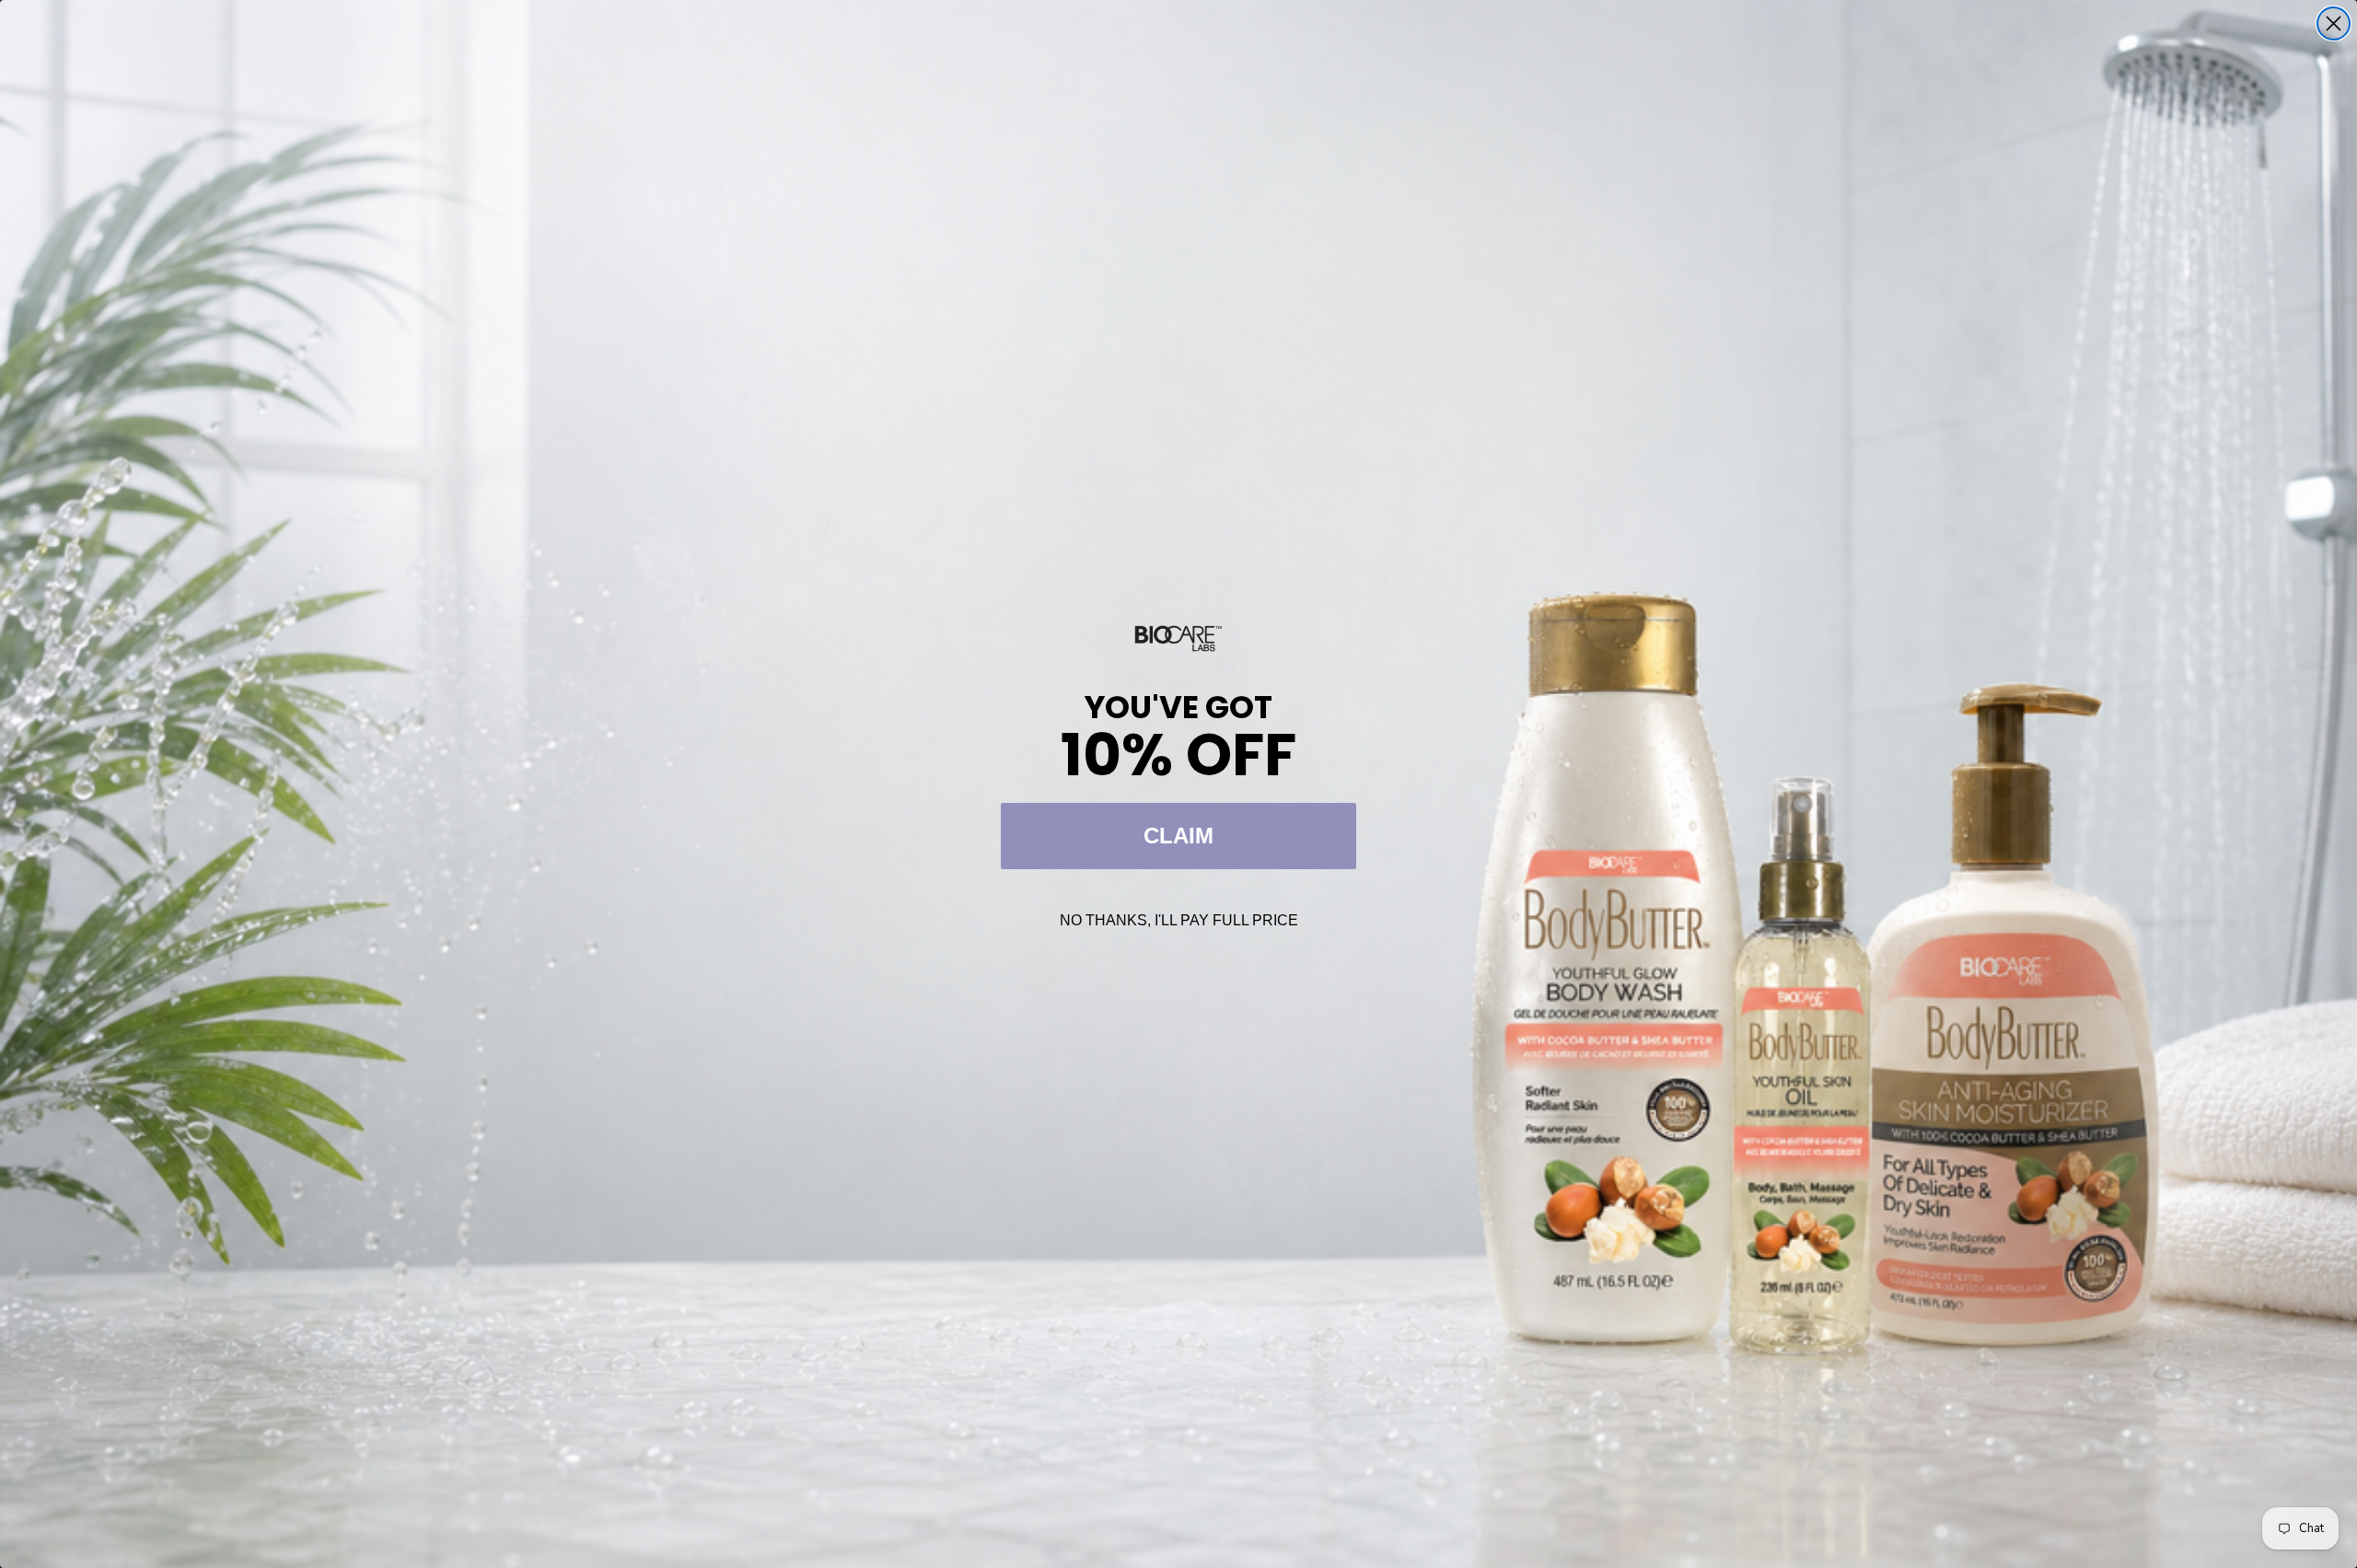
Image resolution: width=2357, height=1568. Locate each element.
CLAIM (1178, 836)
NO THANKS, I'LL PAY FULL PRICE (1179, 920)
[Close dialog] (2334, 23)
